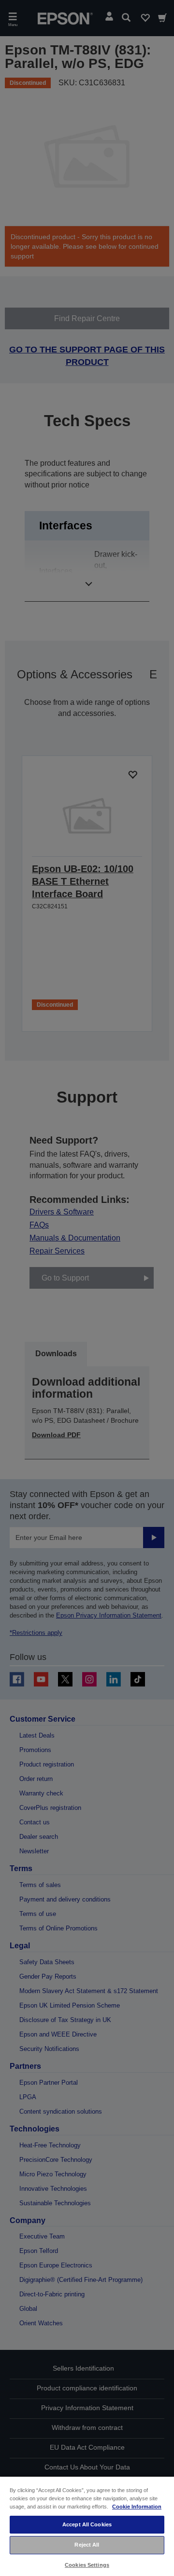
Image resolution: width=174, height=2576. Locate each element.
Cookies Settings (87, 2565)
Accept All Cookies (87, 2524)
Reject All (87, 2545)
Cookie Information (137, 2507)
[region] (87, 2526)
